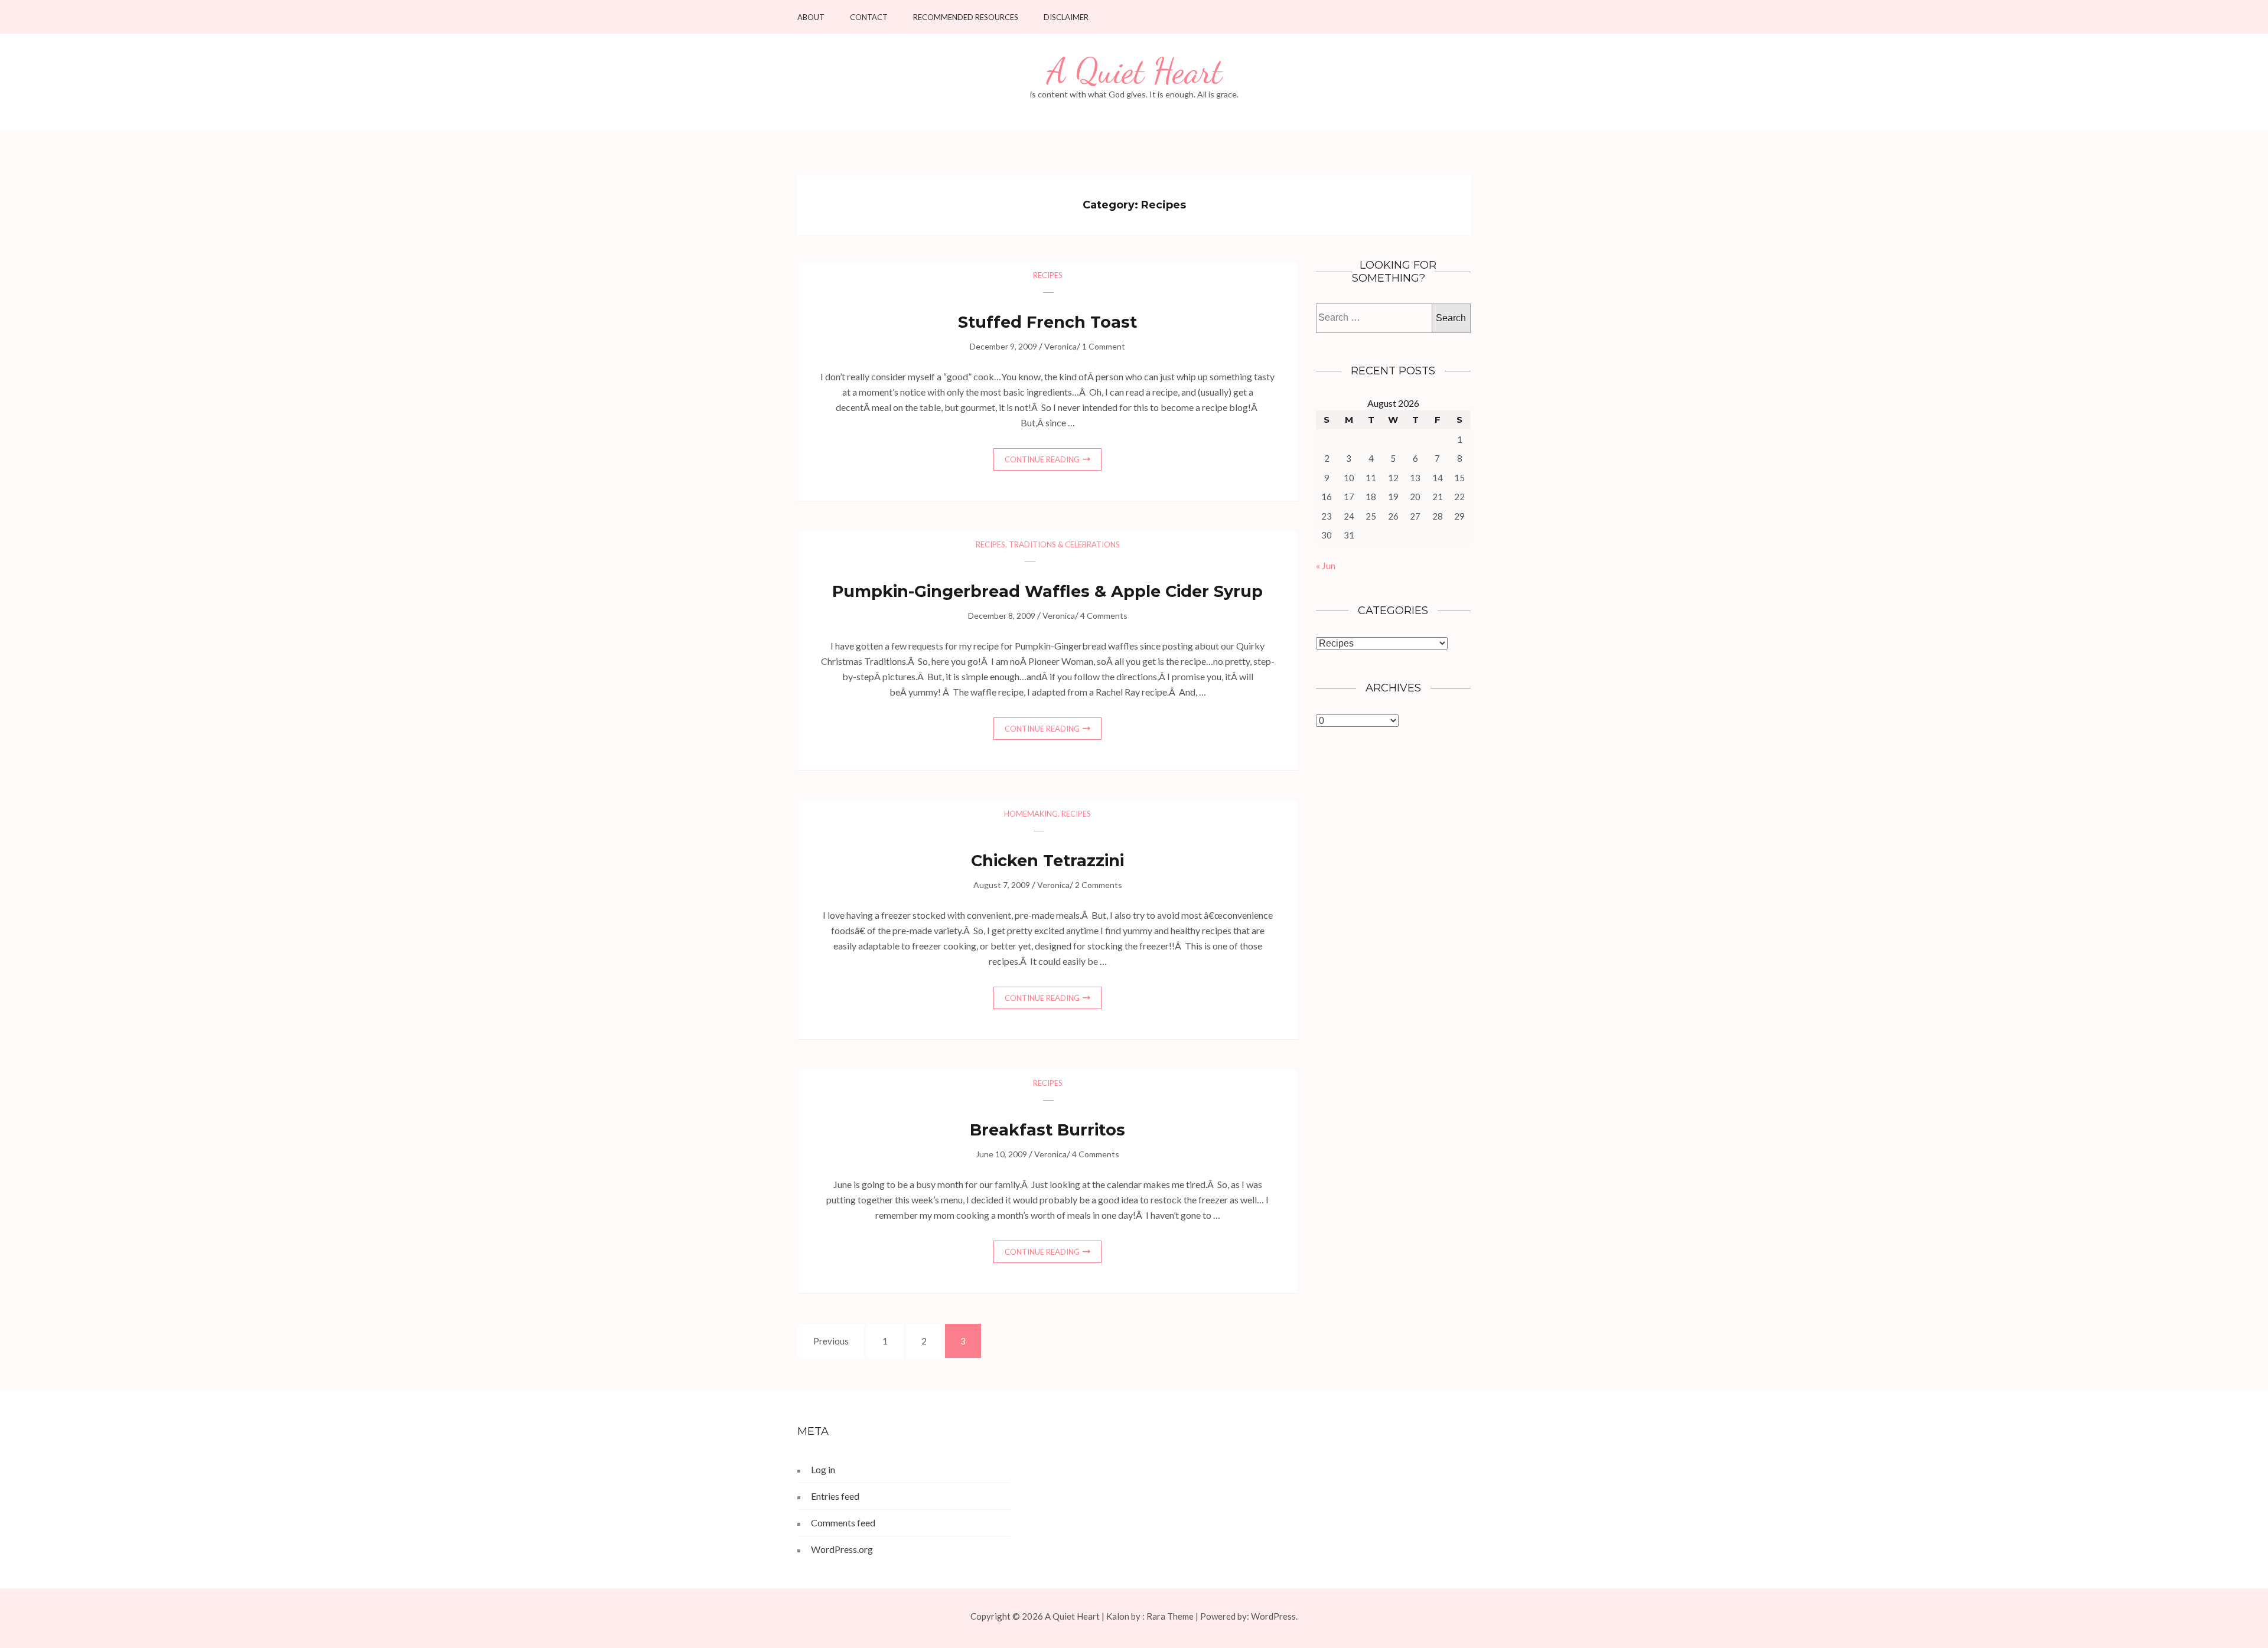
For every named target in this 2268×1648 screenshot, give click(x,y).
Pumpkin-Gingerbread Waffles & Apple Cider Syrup (1047, 591)
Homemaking (1031, 814)
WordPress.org (842, 1549)
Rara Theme (1170, 1616)
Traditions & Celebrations (1064, 544)
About (811, 17)
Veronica (1060, 346)
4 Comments (1104, 616)
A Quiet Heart (1134, 71)
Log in (823, 1469)
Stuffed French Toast (1047, 322)
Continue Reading (1042, 459)
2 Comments (1099, 885)
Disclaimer (1066, 17)
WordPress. (1274, 1616)
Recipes (1048, 275)
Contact (869, 17)
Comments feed (843, 1523)
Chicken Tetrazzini (1047, 861)
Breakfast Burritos (1047, 1130)
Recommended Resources (966, 17)
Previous (831, 1341)
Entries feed (835, 1496)
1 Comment (1104, 346)
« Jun (1326, 565)
